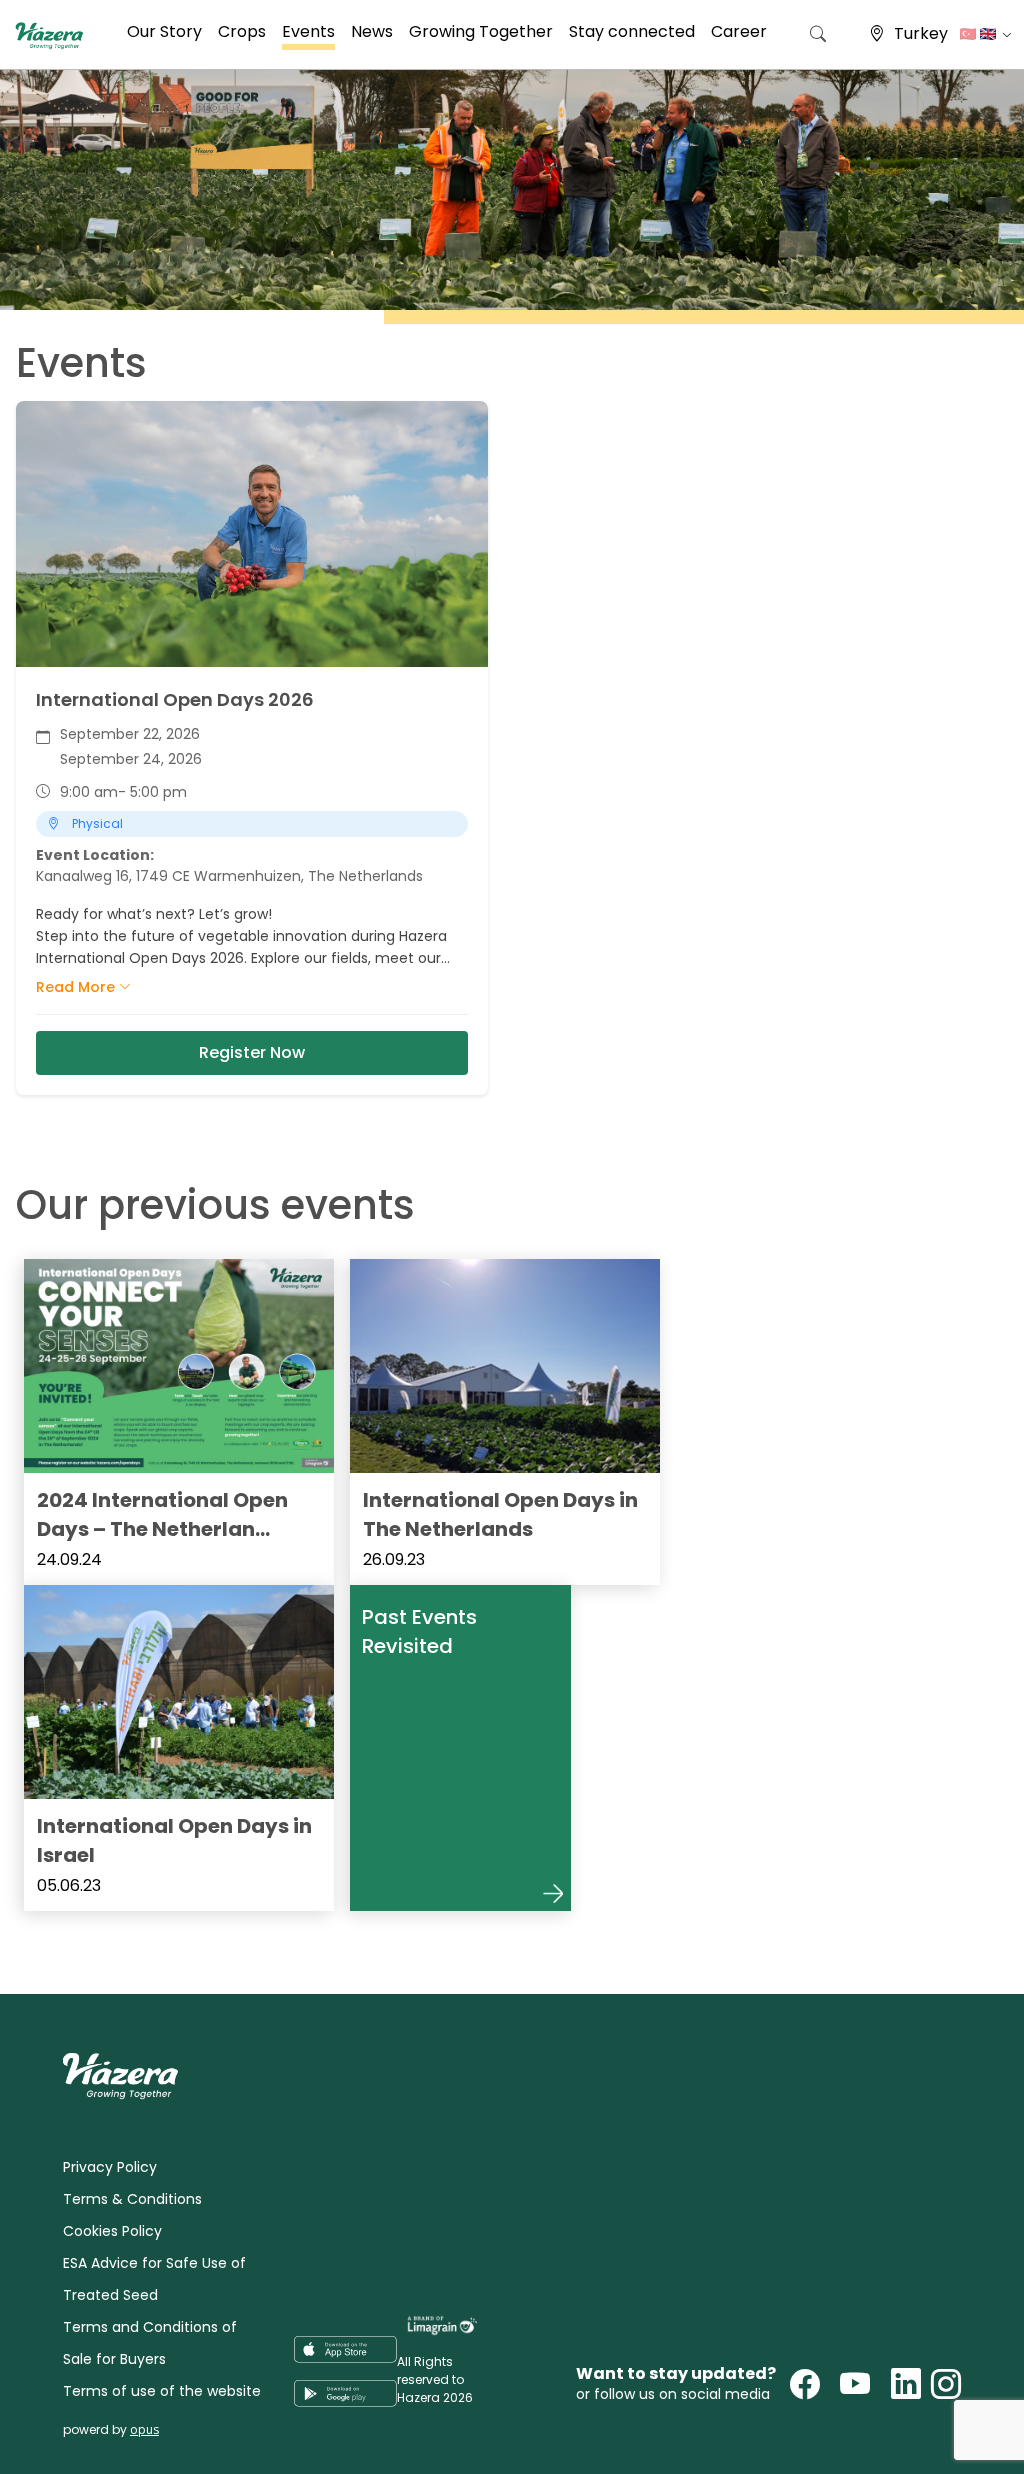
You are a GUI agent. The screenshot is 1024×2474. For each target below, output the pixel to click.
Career (739, 31)
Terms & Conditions (132, 2199)
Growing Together (481, 31)
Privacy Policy (110, 2167)
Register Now (252, 1052)
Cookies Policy (112, 2231)
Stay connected (632, 31)
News (372, 31)
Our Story (164, 31)
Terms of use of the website (162, 2391)
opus (144, 2429)
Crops (242, 31)
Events (308, 31)
